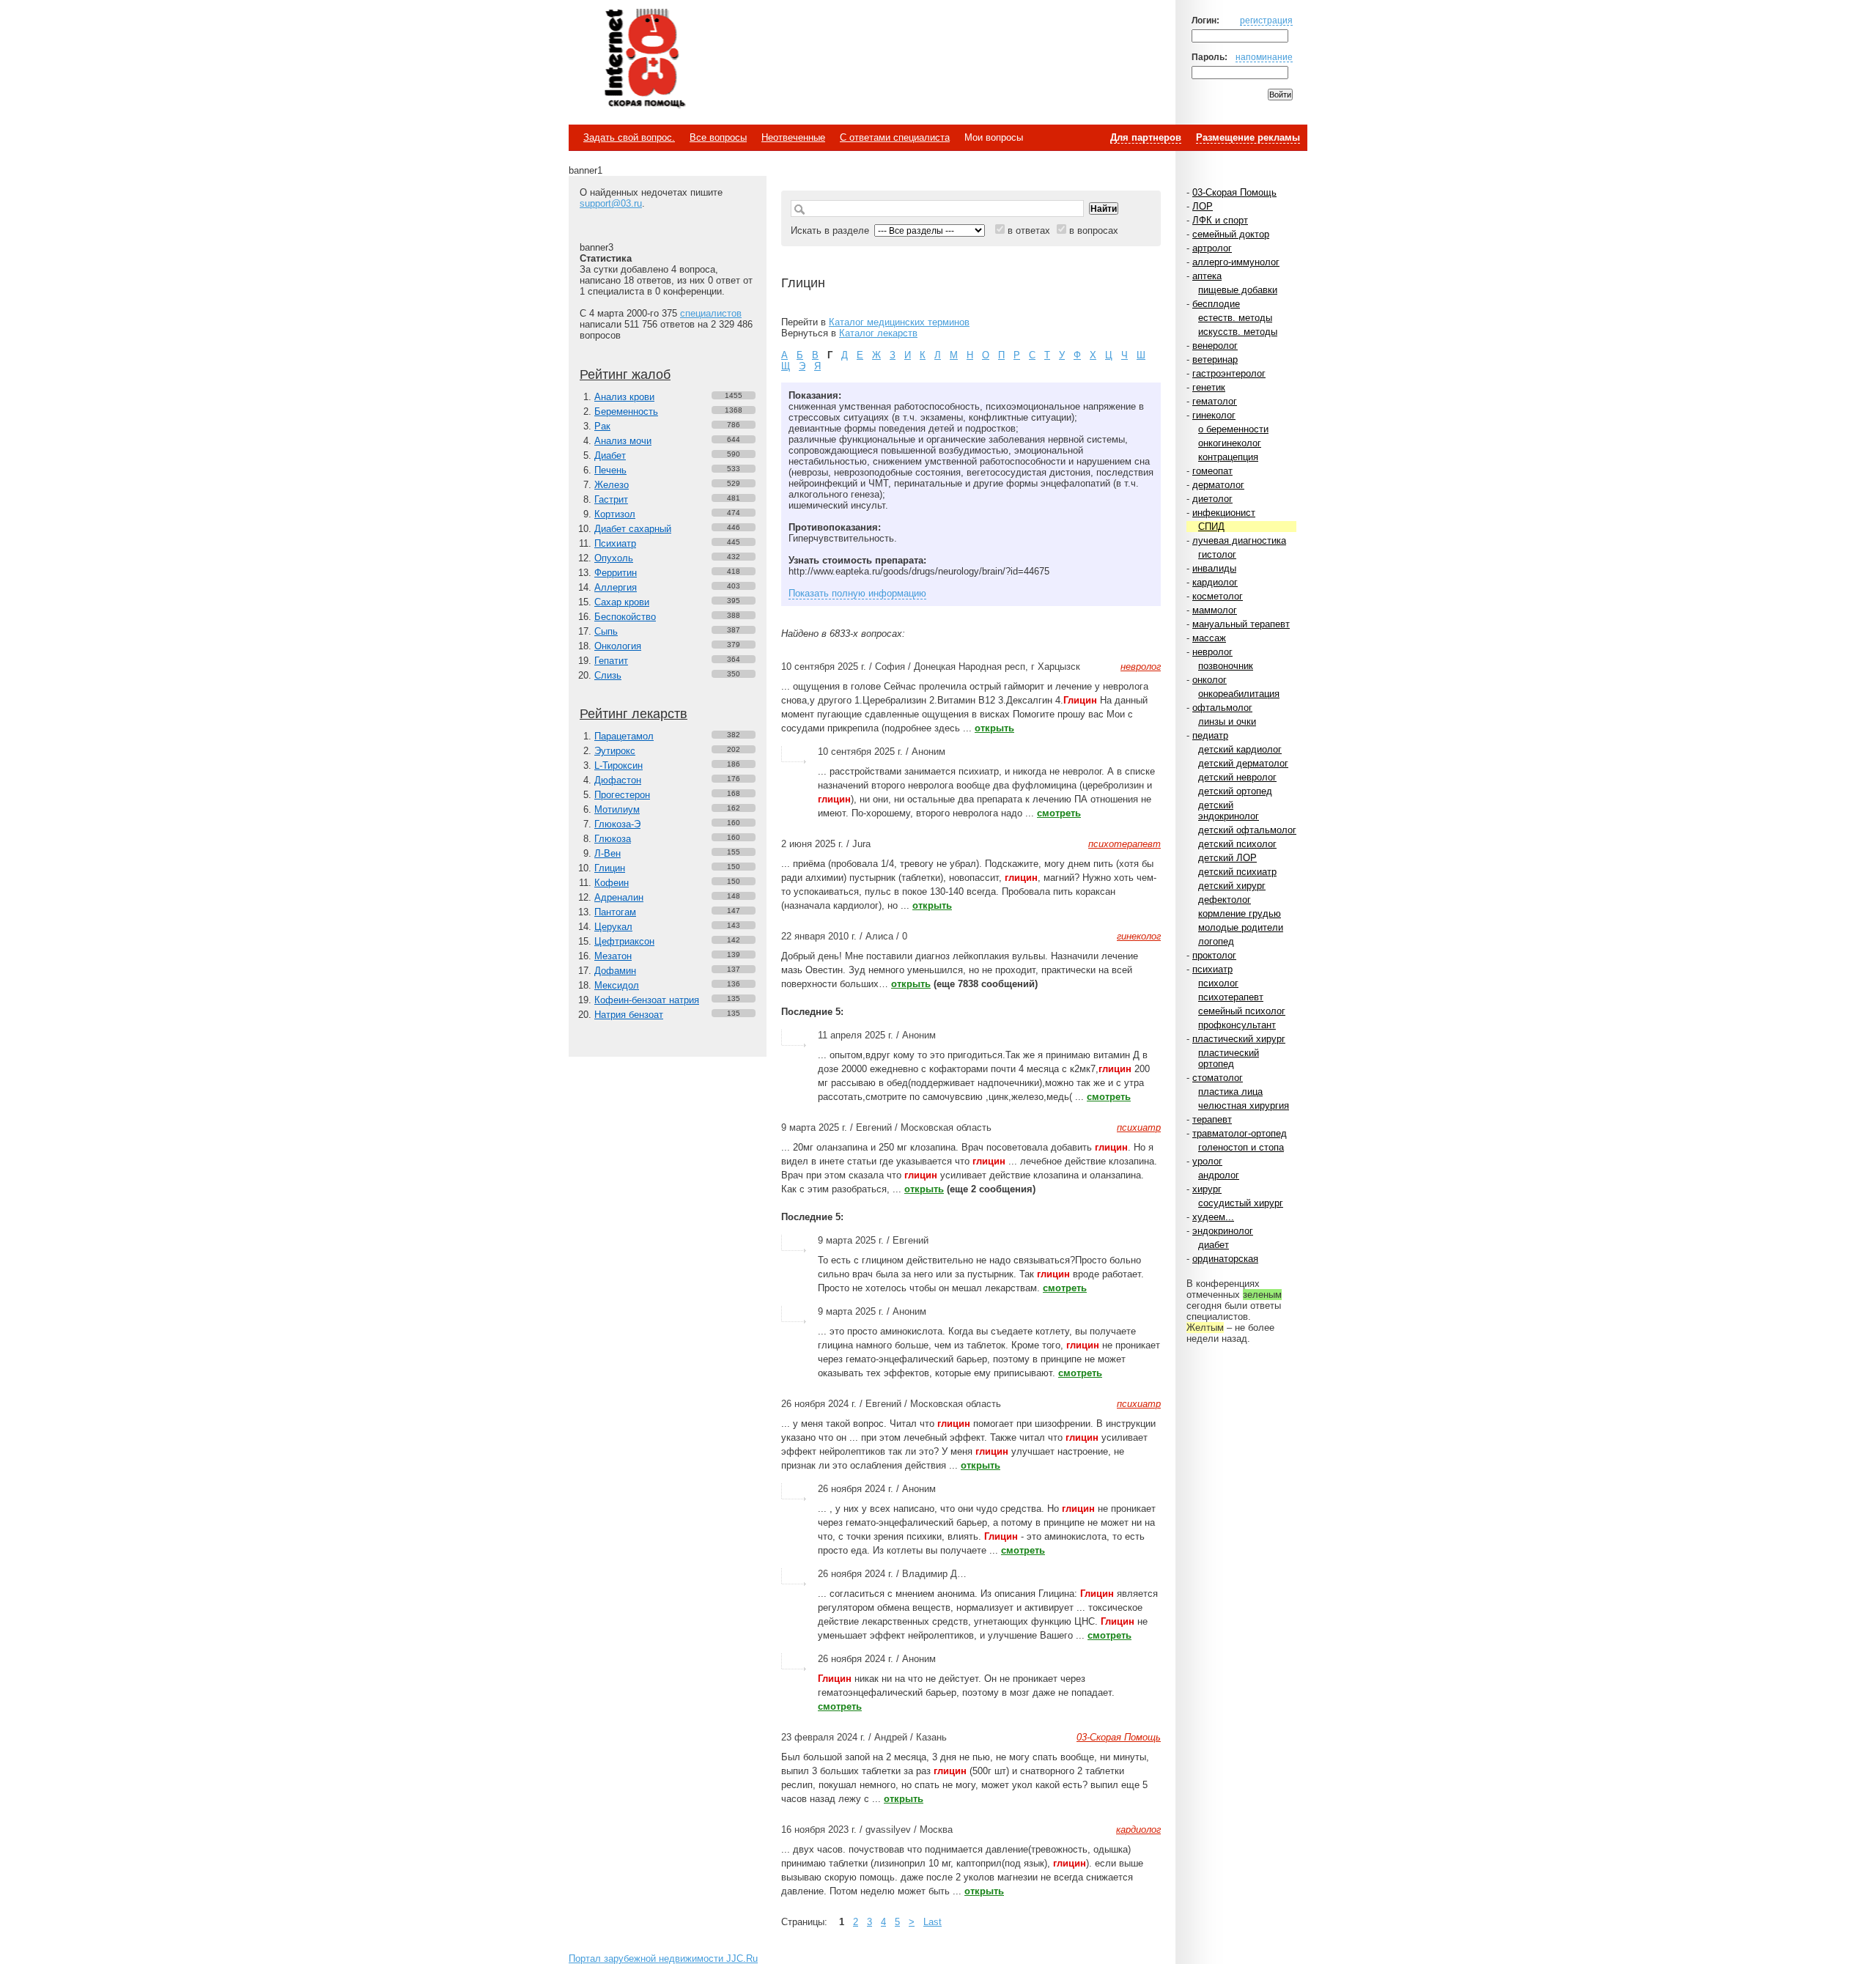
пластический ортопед (1229, 1058)
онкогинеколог (1230, 443)
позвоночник (1226, 666)
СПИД (1211, 527)
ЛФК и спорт (1220, 220)
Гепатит (611, 661)
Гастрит (611, 499)
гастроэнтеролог (1229, 373)
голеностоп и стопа (1241, 1147)
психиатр (1212, 969)
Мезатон (613, 956)
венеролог (1215, 346)
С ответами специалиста (895, 137)
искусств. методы (1238, 332)
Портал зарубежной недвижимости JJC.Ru (663, 1959)
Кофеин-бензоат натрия (647, 1000)
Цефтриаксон (624, 941)
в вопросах (1094, 230)
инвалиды (1214, 568)
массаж (1209, 638)
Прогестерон (622, 795)
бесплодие (1216, 304)
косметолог (1218, 596)
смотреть (1059, 813)
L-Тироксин (618, 765)
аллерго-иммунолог (1236, 262)
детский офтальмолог (1247, 830)
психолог (1218, 983)
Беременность (626, 411)
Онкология (618, 646)
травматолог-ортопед (1240, 1133)
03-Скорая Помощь (1234, 192)
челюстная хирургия (1244, 1105)
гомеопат (1212, 471)
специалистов (711, 313)
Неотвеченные (793, 137)
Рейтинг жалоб (625, 374)
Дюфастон (618, 780)
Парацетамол (624, 736)
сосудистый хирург (1241, 1203)
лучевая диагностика (1239, 540)
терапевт (1212, 1119)
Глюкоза (613, 839)
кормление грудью (1240, 913)
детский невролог (1237, 777)
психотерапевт (1231, 997)
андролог (1219, 1175)
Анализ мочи (623, 441)
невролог (1212, 652)
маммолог (1215, 610)
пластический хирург (1239, 1039)
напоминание (1264, 57)
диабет (1214, 1245)
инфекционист (1224, 513)
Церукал (613, 927)
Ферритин (616, 573)
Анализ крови (624, 397)
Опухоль (614, 558)
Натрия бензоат (629, 1015)
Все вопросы (718, 137)
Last (933, 1922)
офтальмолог (1222, 708)
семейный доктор (1231, 234)
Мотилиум (617, 809)
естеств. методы (1235, 318)
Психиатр (615, 543)
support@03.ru (611, 203)
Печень (610, 470)
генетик (1209, 387)
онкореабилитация (1239, 694)
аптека (1207, 276)
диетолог (1212, 499)
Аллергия (616, 587)
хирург (1207, 1189)
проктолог (1214, 955)
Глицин (610, 868)
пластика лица (1230, 1092)
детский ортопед (1235, 791)
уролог (1207, 1161)
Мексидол (617, 985)
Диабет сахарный (633, 529)
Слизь (608, 675)
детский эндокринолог (1229, 811)
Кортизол (615, 514)
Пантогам (615, 912)
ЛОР (1203, 206)
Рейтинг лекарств (634, 714)
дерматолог (1218, 485)
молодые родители (1241, 927)
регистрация (1266, 20)
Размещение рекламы (1248, 137)
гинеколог (1214, 415)
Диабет (610, 455)
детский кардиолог (1240, 749)
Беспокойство (625, 617)
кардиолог (1215, 582)
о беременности (1233, 429)
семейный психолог (1242, 1011)
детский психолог (1237, 844)
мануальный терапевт (1241, 624)
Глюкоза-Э (617, 824)
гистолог (1217, 554)
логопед (1216, 941)
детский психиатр (1237, 872)
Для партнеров (1146, 137)
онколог (1210, 680)
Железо (612, 485)
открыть (994, 728)
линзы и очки (1227, 721)
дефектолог (1225, 900)
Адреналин (619, 897)
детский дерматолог (1243, 763)
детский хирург (1232, 886)
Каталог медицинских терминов (899, 322)
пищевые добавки (1238, 290)
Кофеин (612, 883)
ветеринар (1215, 359)
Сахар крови (622, 602)
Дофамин (615, 971)
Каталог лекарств (878, 333)
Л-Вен (608, 853)
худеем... (1213, 1217)
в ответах (1029, 230)
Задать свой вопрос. (629, 137)
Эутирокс (615, 751)
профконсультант (1237, 1025)
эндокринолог (1223, 1231)
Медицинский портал (644, 59)
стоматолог (1218, 1078)
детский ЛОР (1227, 858)
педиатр (1210, 735)
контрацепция (1228, 457)
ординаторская (1225, 1259)
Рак (602, 426)
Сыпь (606, 631)
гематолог (1215, 401)
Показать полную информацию (857, 593)
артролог (1212, 248)
